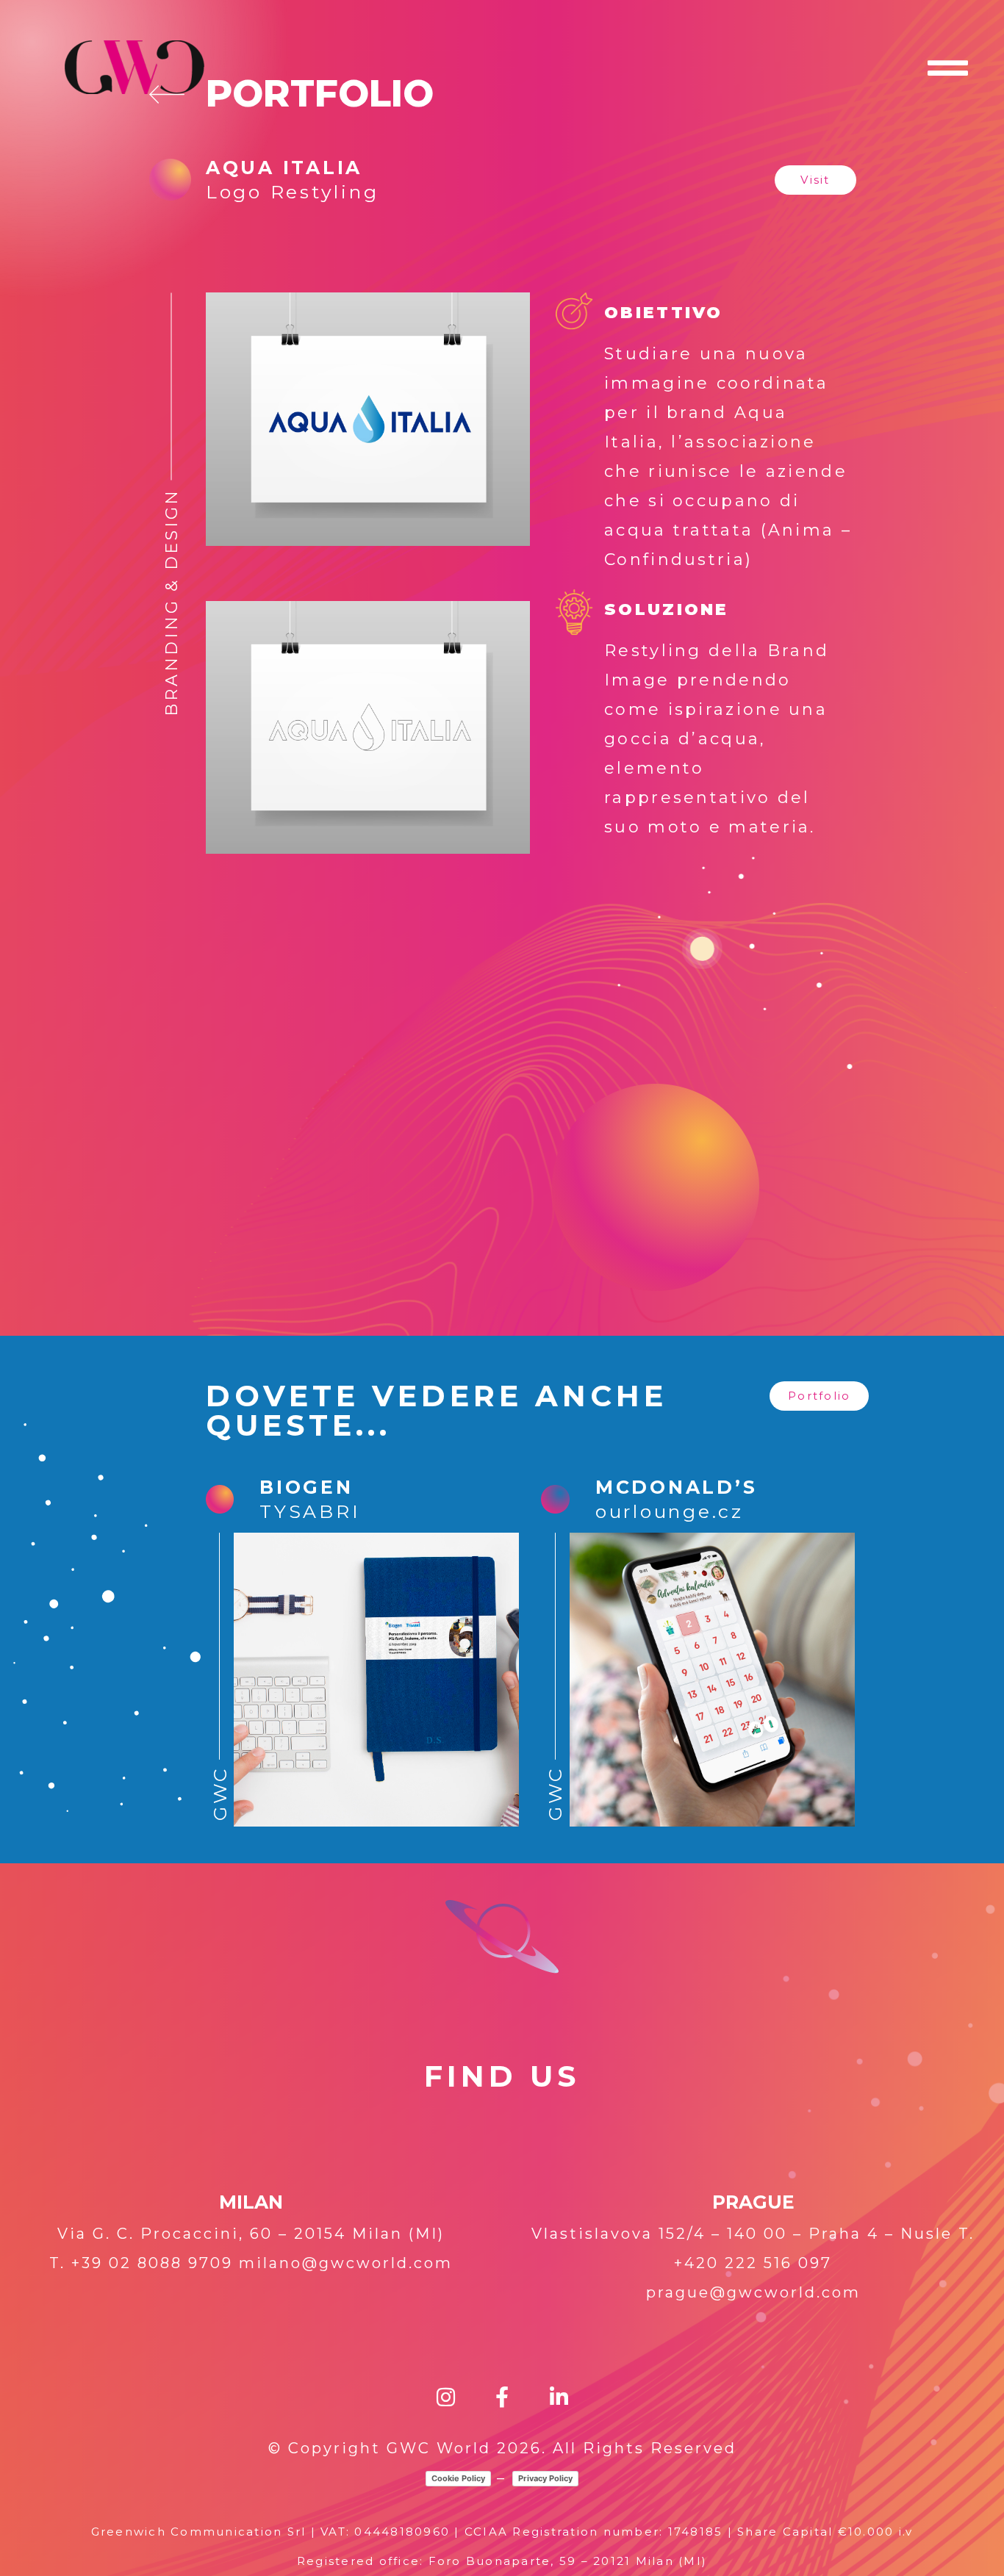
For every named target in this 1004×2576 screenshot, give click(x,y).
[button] (815, 180)
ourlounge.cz (670, 1511)
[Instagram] (446, 2398)
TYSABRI (310, 1511)
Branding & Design (172, 602)
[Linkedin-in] (559, 2398)
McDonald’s (677, 1487)
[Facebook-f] (502, 2398)
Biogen (306, 1487)
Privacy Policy (545, 2478)
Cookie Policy (458, 2478)
